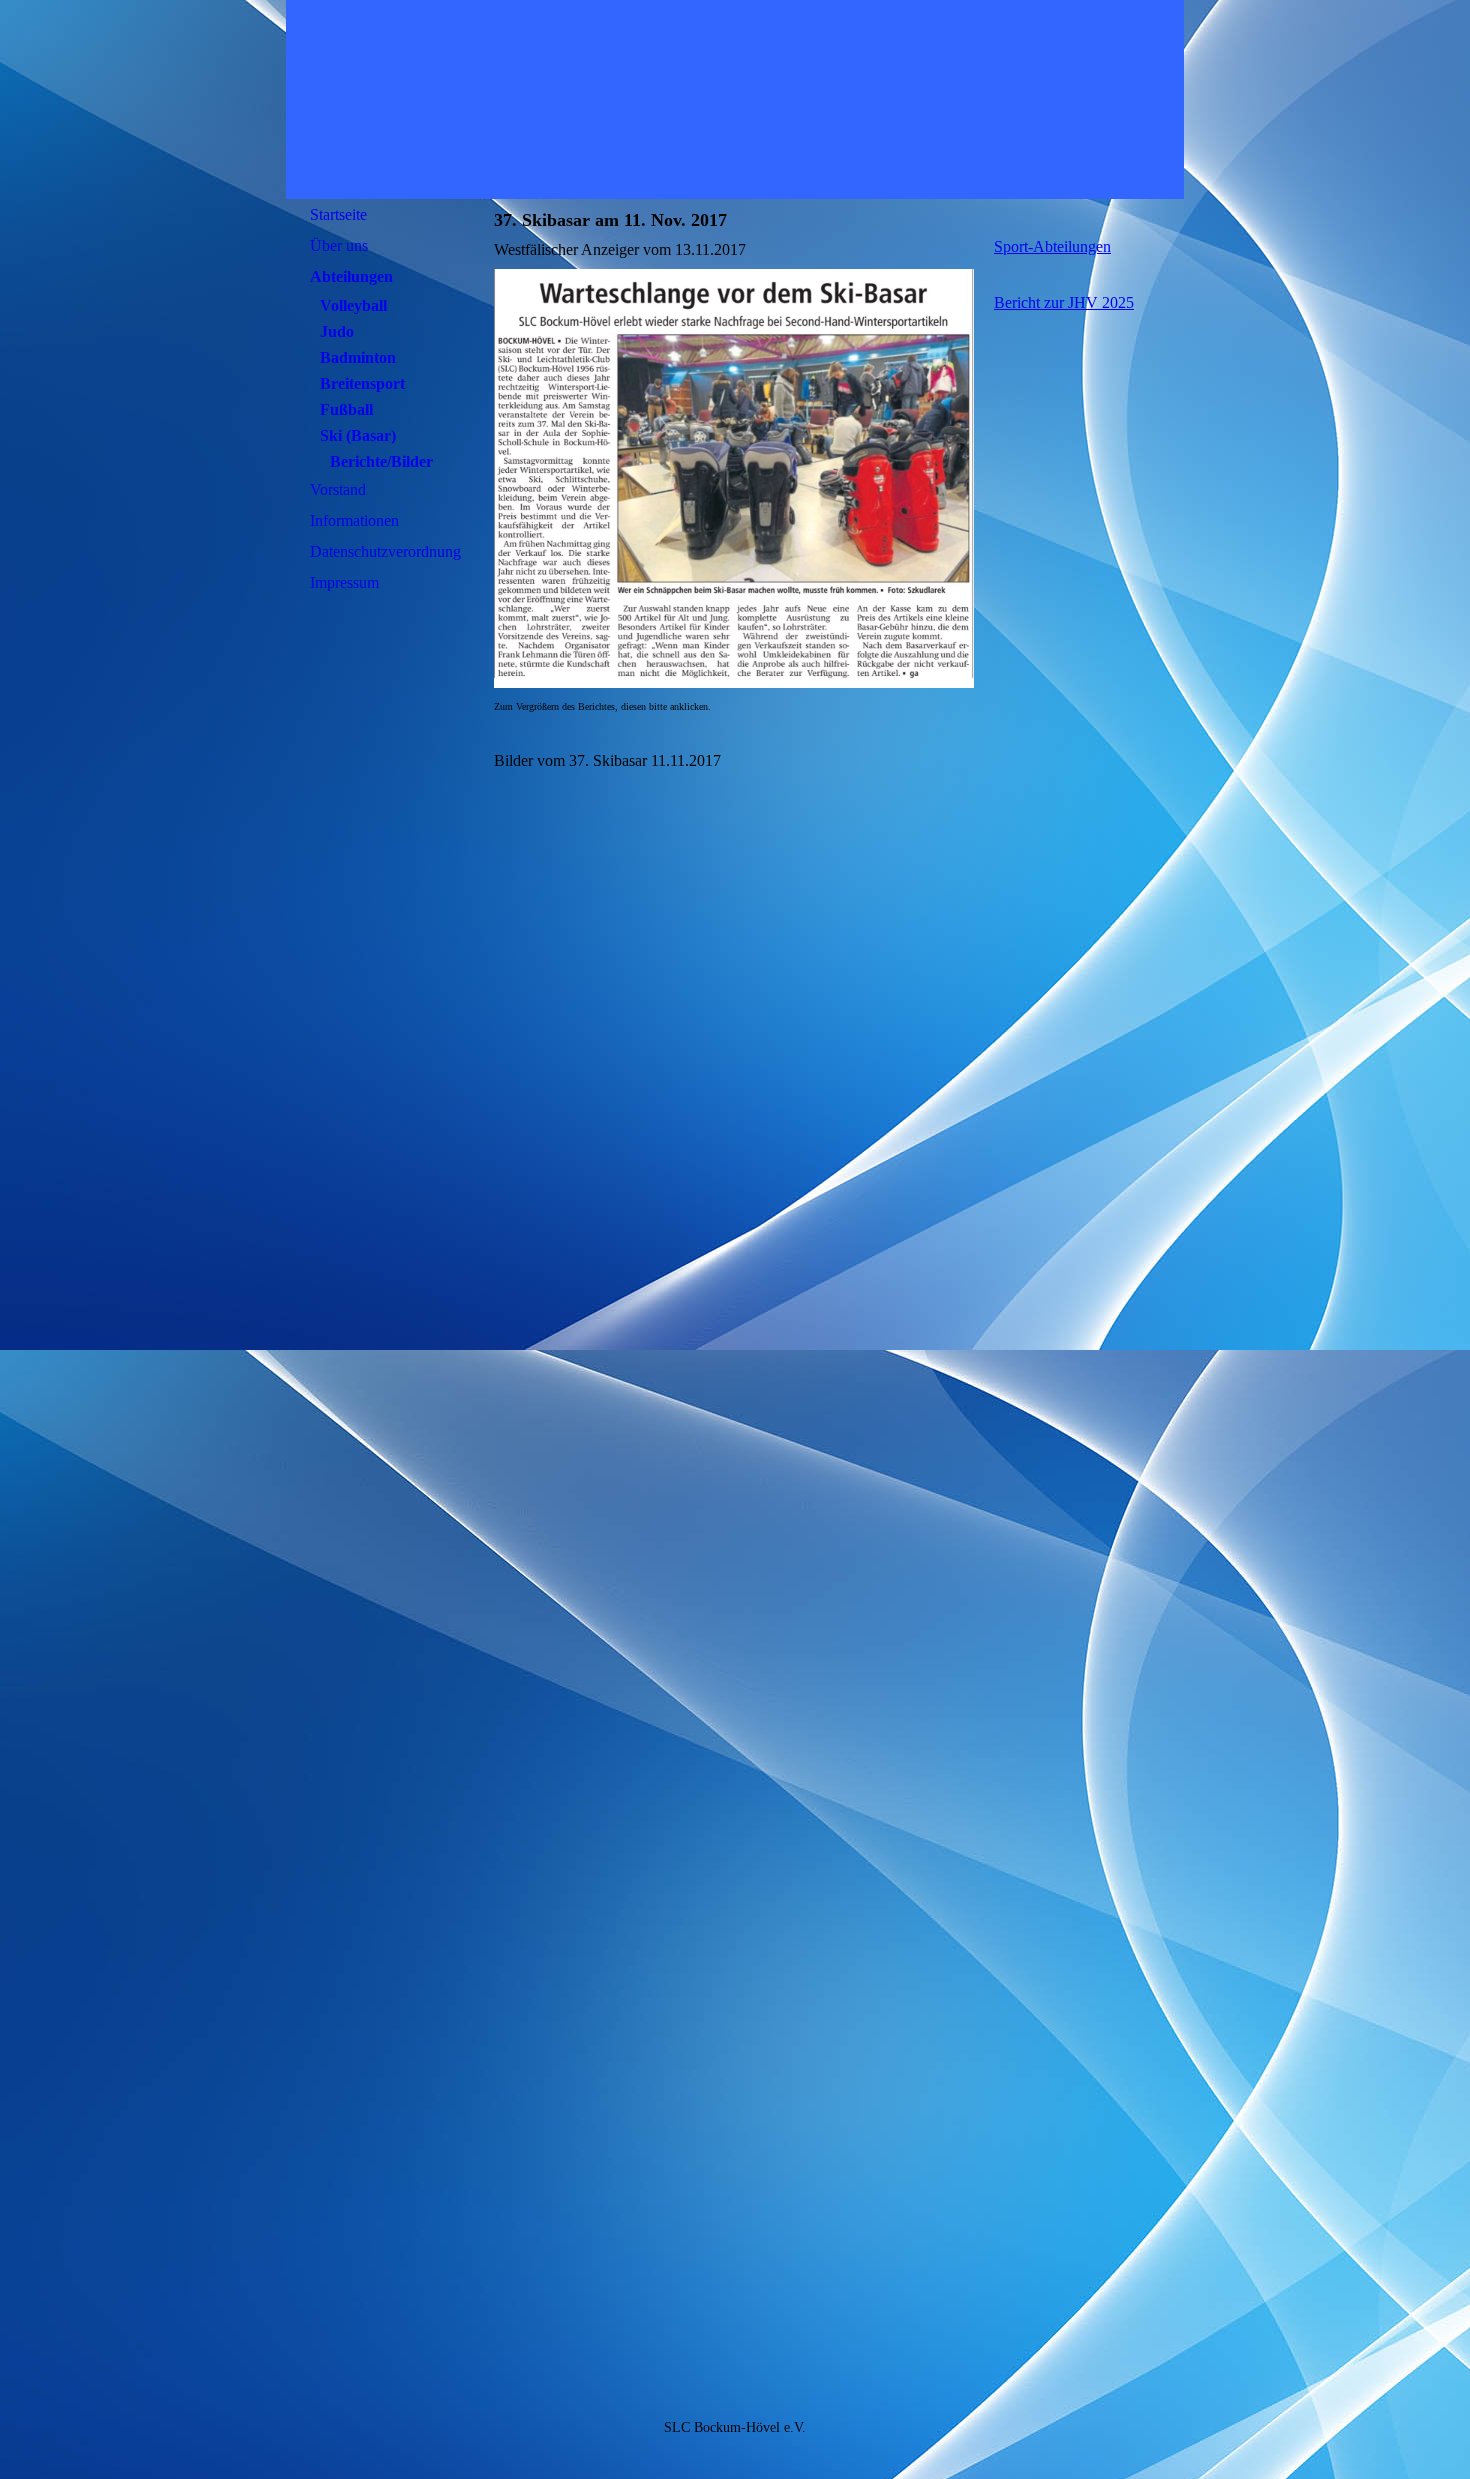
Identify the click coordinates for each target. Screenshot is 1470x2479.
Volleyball (353, 305)
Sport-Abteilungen (1052, 246)
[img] (735, 99)
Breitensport (362, 383)
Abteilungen (351, 276)
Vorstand (338, 489)
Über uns (339, 245)
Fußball (346, 409)
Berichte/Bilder (381, 461)
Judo (337, 331)
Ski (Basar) (358, 435)
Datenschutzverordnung (385, 551)
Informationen (354, 520)
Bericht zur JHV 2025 (1064, 302)
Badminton (358, 357)
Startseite (338, 214)
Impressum (344, 582)
